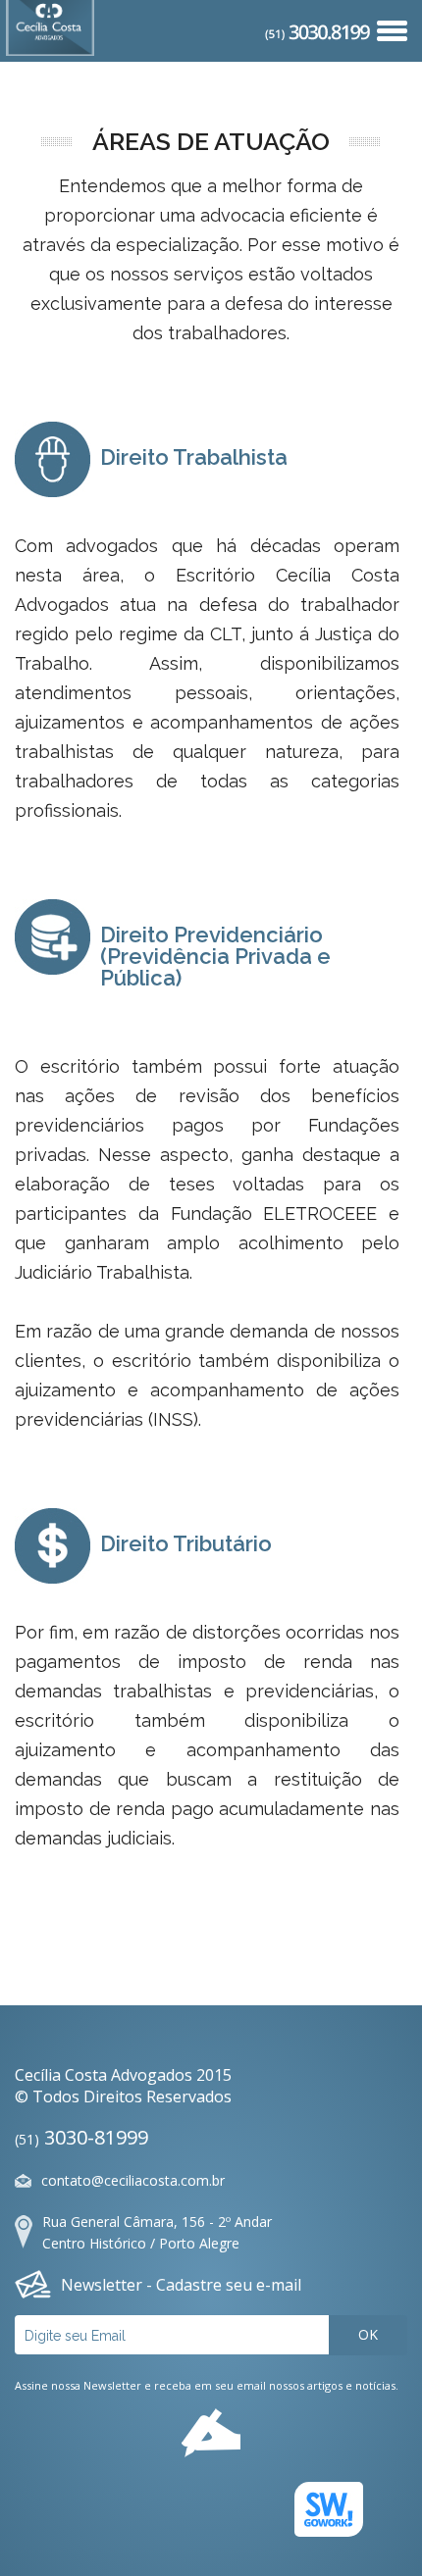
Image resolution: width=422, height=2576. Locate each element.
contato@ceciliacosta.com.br (133, 2180)
